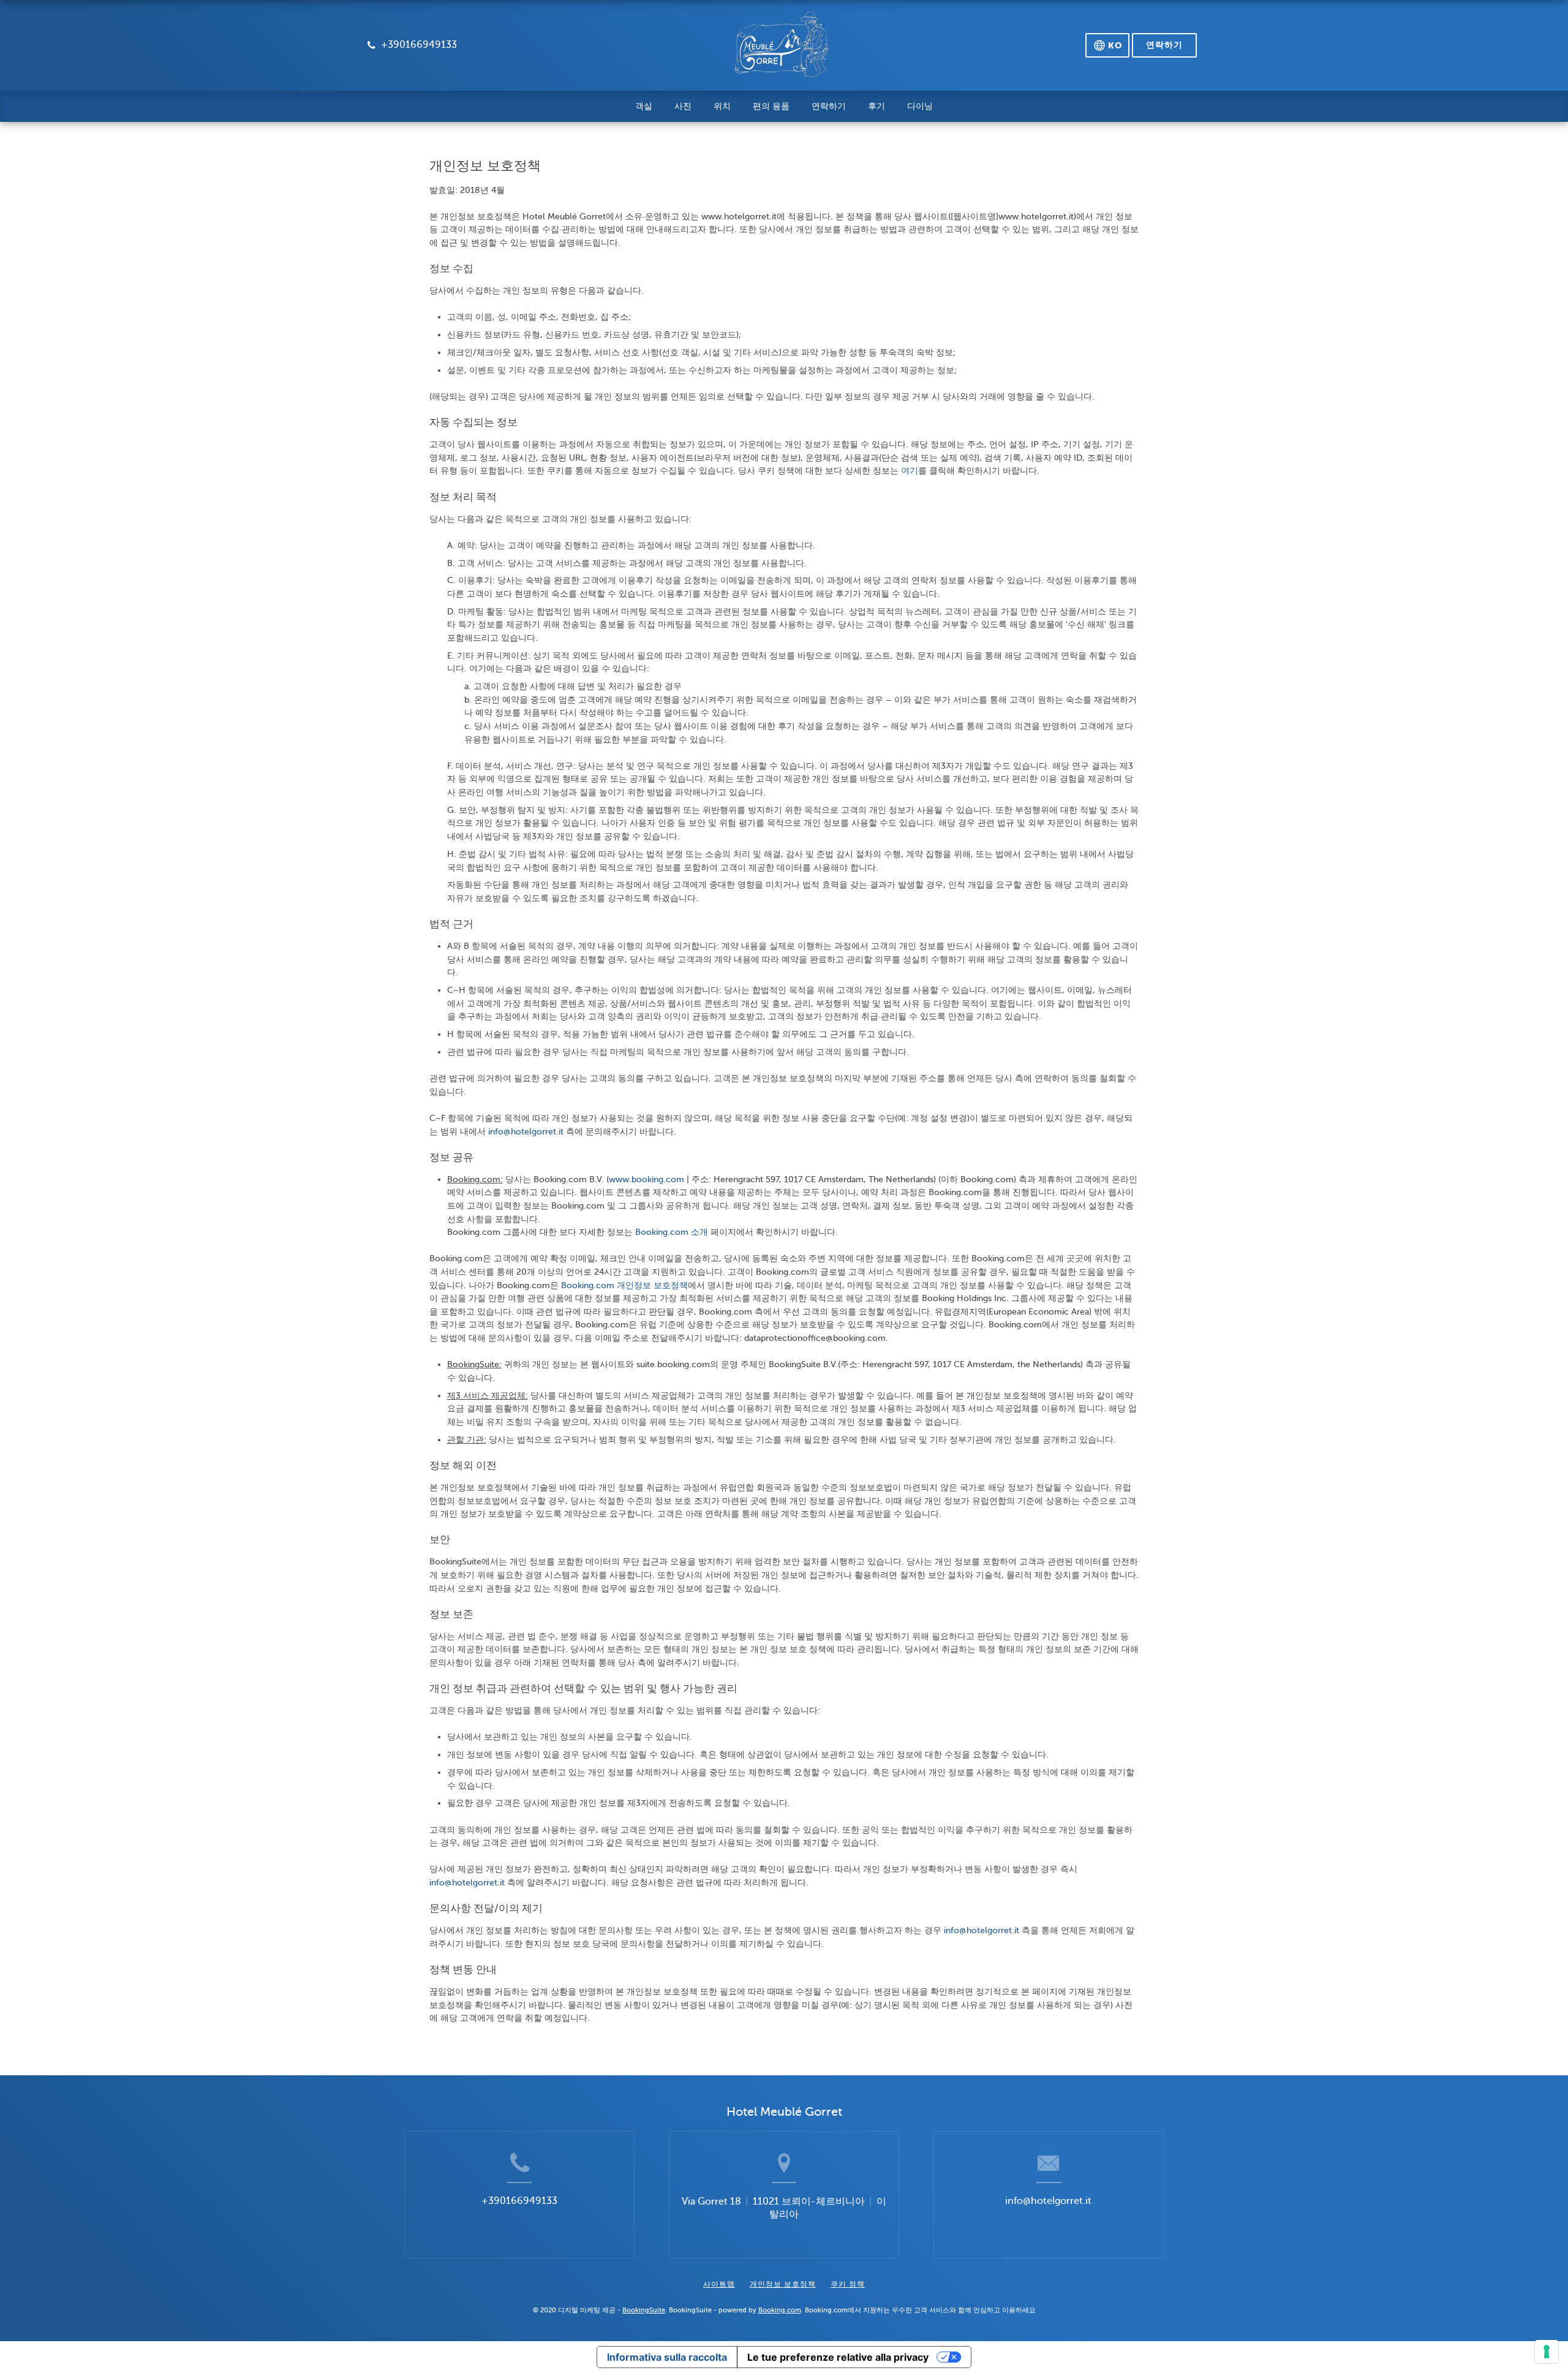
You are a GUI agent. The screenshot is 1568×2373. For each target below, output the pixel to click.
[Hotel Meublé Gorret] (782, 50)
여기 (910, 470)
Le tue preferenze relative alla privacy (838, 2357)
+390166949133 (519, 2201)
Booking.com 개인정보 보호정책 (624, 1285)
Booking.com (780, 2310)
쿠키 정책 (848, 2284)
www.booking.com (646, 1179)
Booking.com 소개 (672, 1232)
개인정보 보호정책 (783, 2284)
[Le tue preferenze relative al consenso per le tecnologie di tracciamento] (1547, 2352)
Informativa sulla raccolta (667, 2357)
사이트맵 (719, 2284)
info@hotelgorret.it (527, 1131)
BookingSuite (644, 2310)
